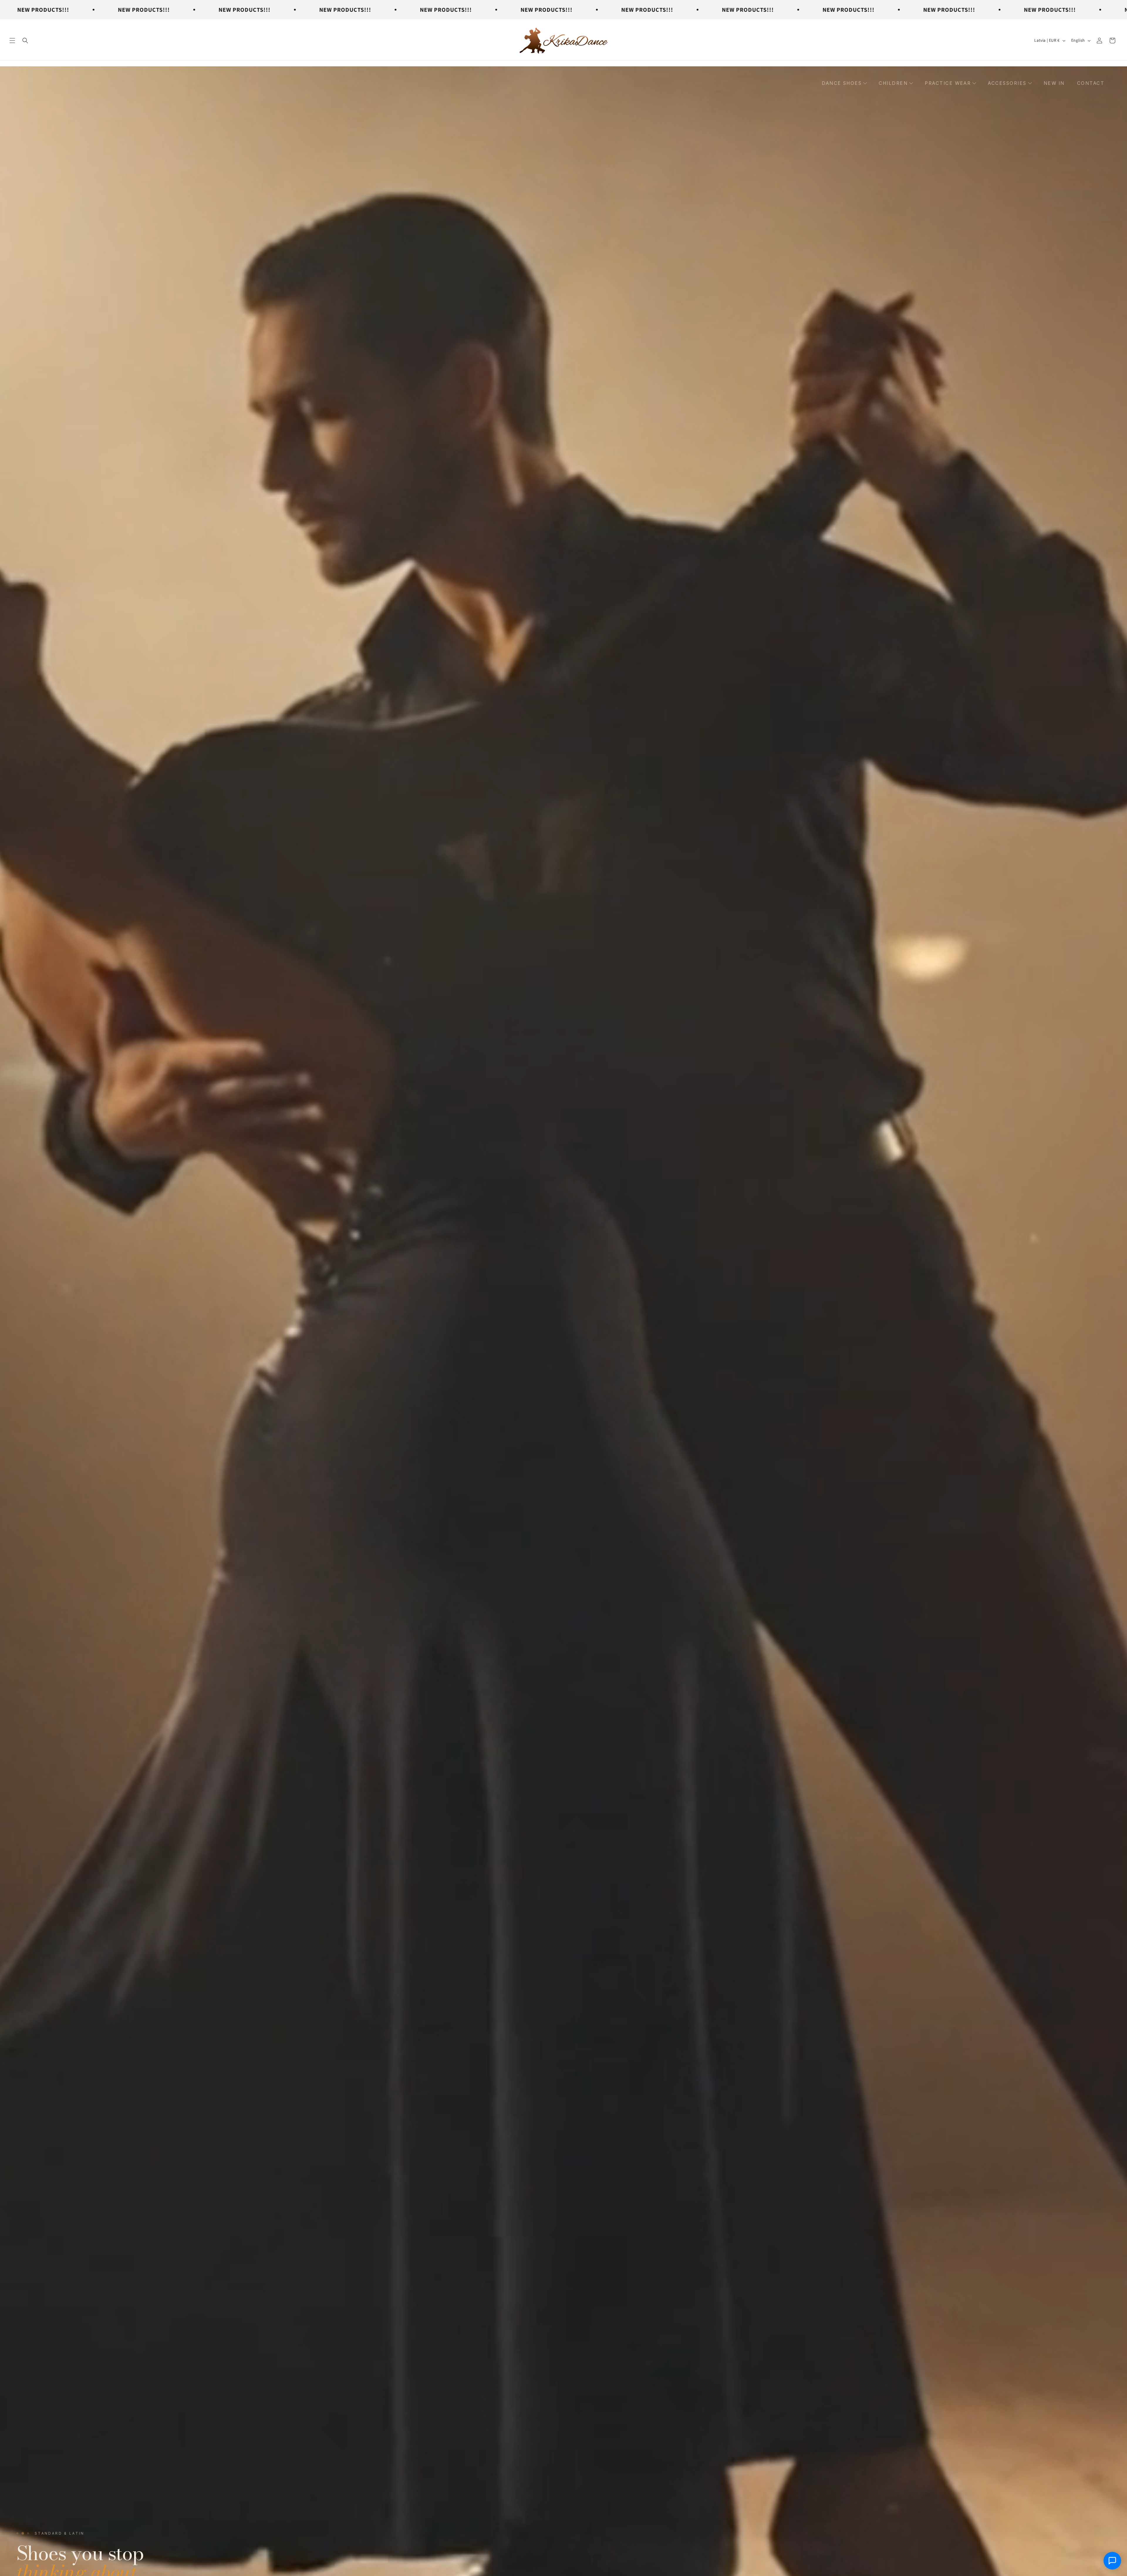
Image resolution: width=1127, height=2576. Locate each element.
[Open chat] (1112, 2561)
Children (893, 83)
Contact (1091, 83)
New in (1054, 83)
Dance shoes (842, 83)
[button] (12, 41)
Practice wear (948, 83)
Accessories (1007, 83)
